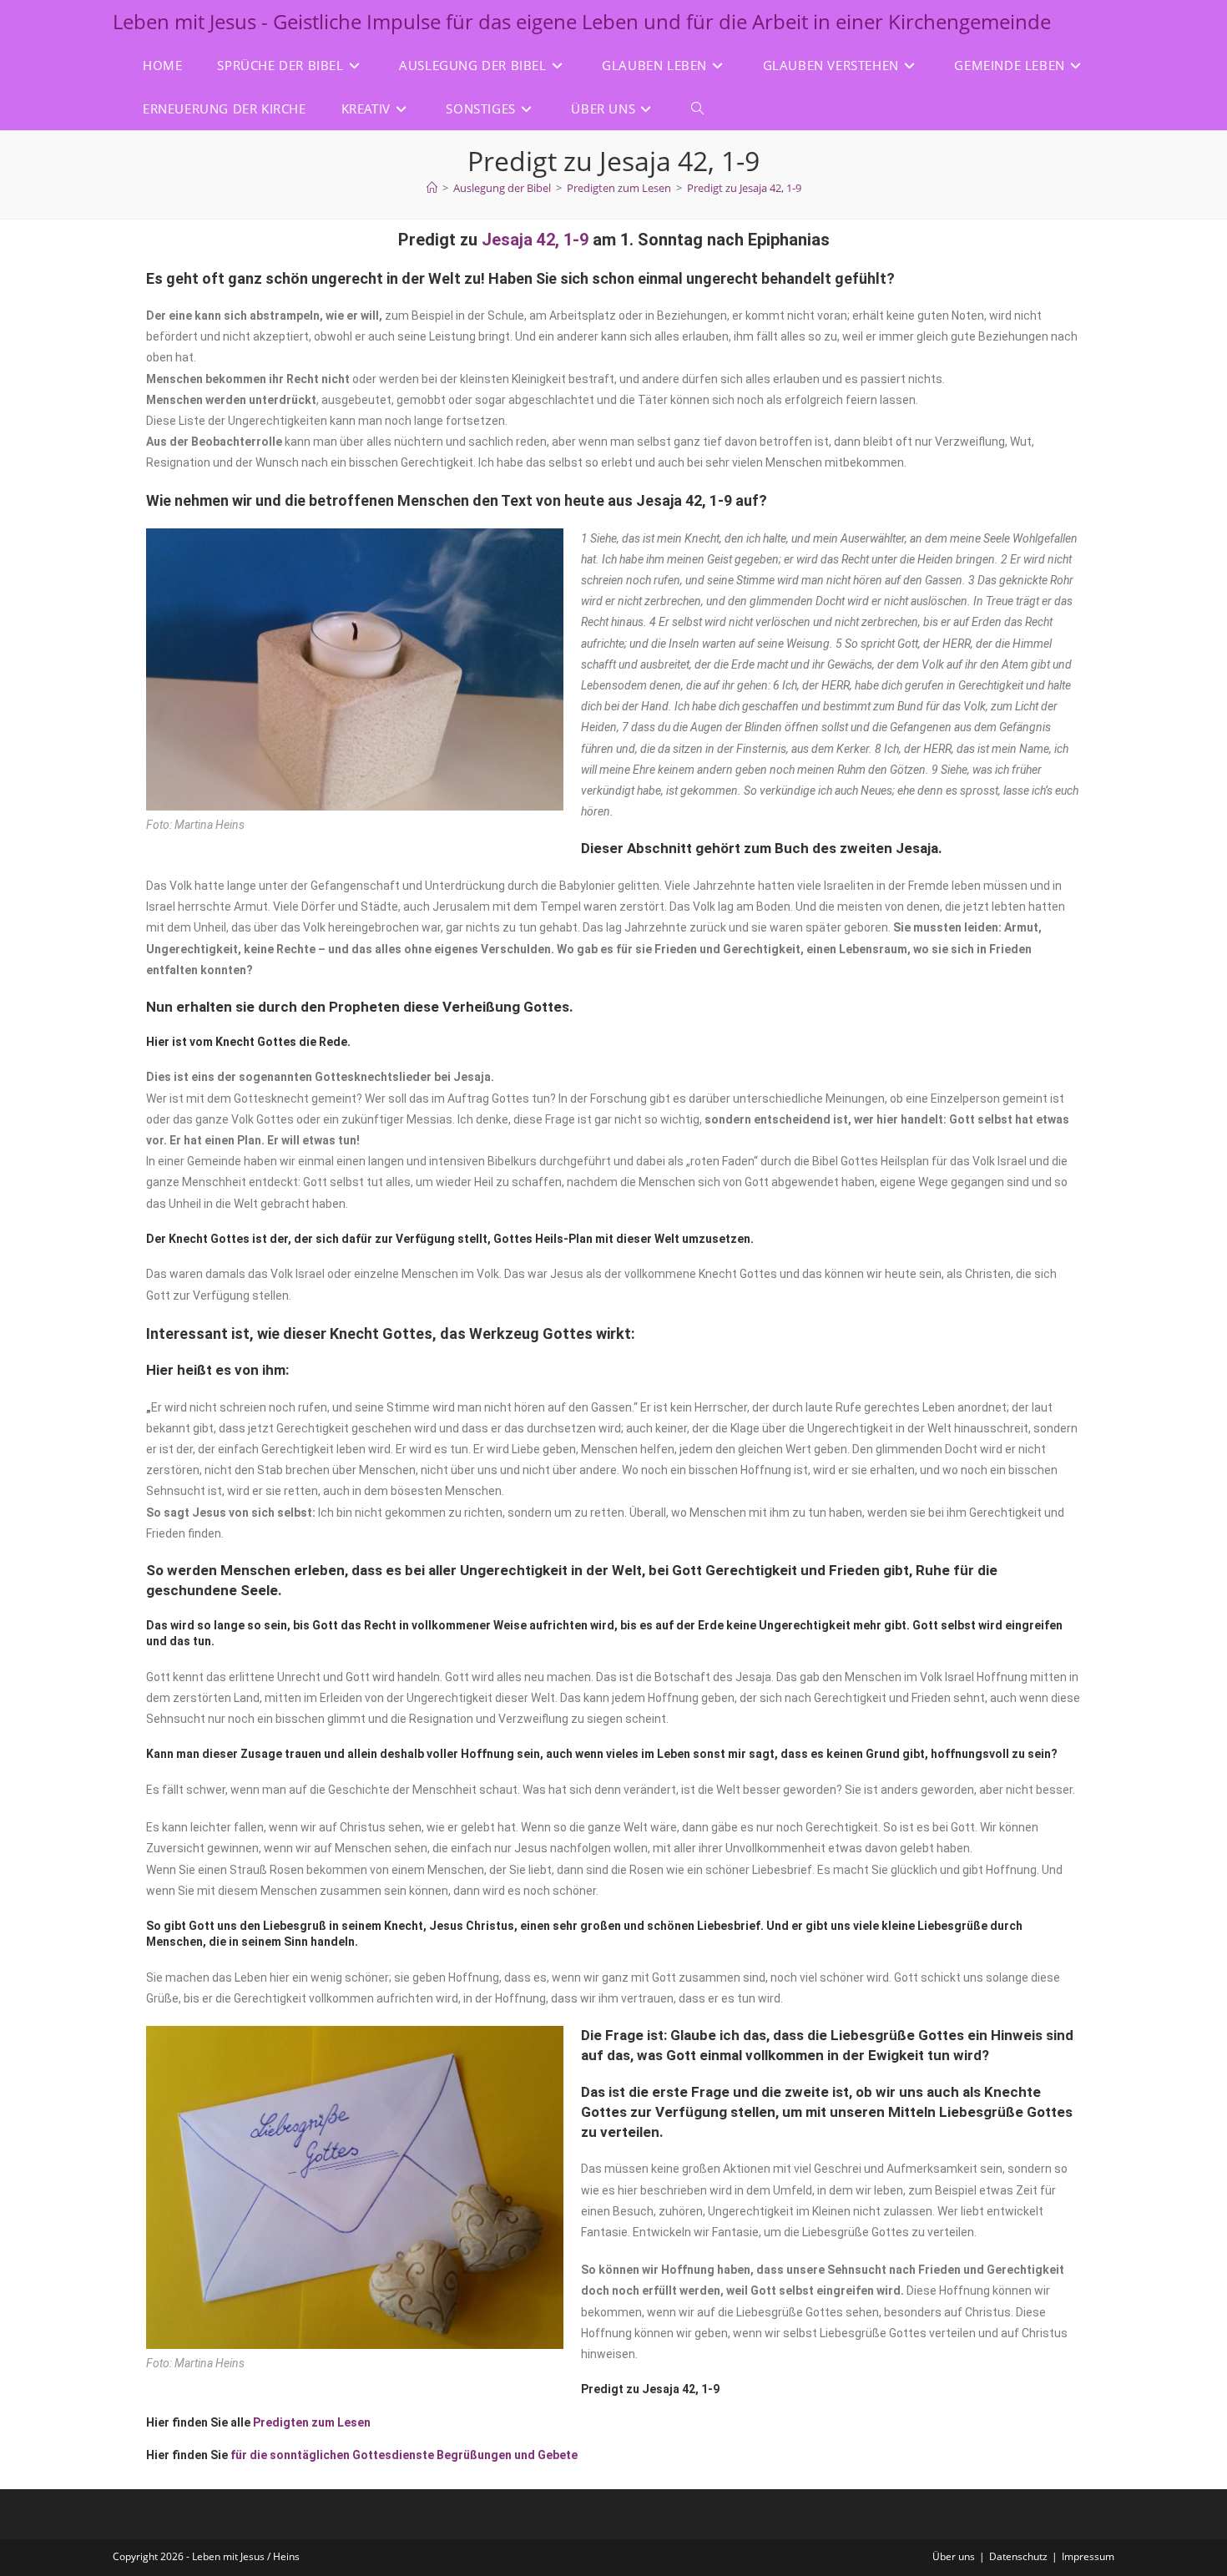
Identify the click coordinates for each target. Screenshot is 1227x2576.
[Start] (432, 188)
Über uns (954, 2556)
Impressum (1088, 2556)
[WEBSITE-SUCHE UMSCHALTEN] (697, 109)
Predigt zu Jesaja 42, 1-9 (744, 188)
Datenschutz (1018, 2556)
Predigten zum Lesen (312, 2422)
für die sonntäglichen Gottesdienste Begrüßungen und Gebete (404, 2455)
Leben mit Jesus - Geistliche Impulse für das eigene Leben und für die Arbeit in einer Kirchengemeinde (582, 21)
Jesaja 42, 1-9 (535, 240)
